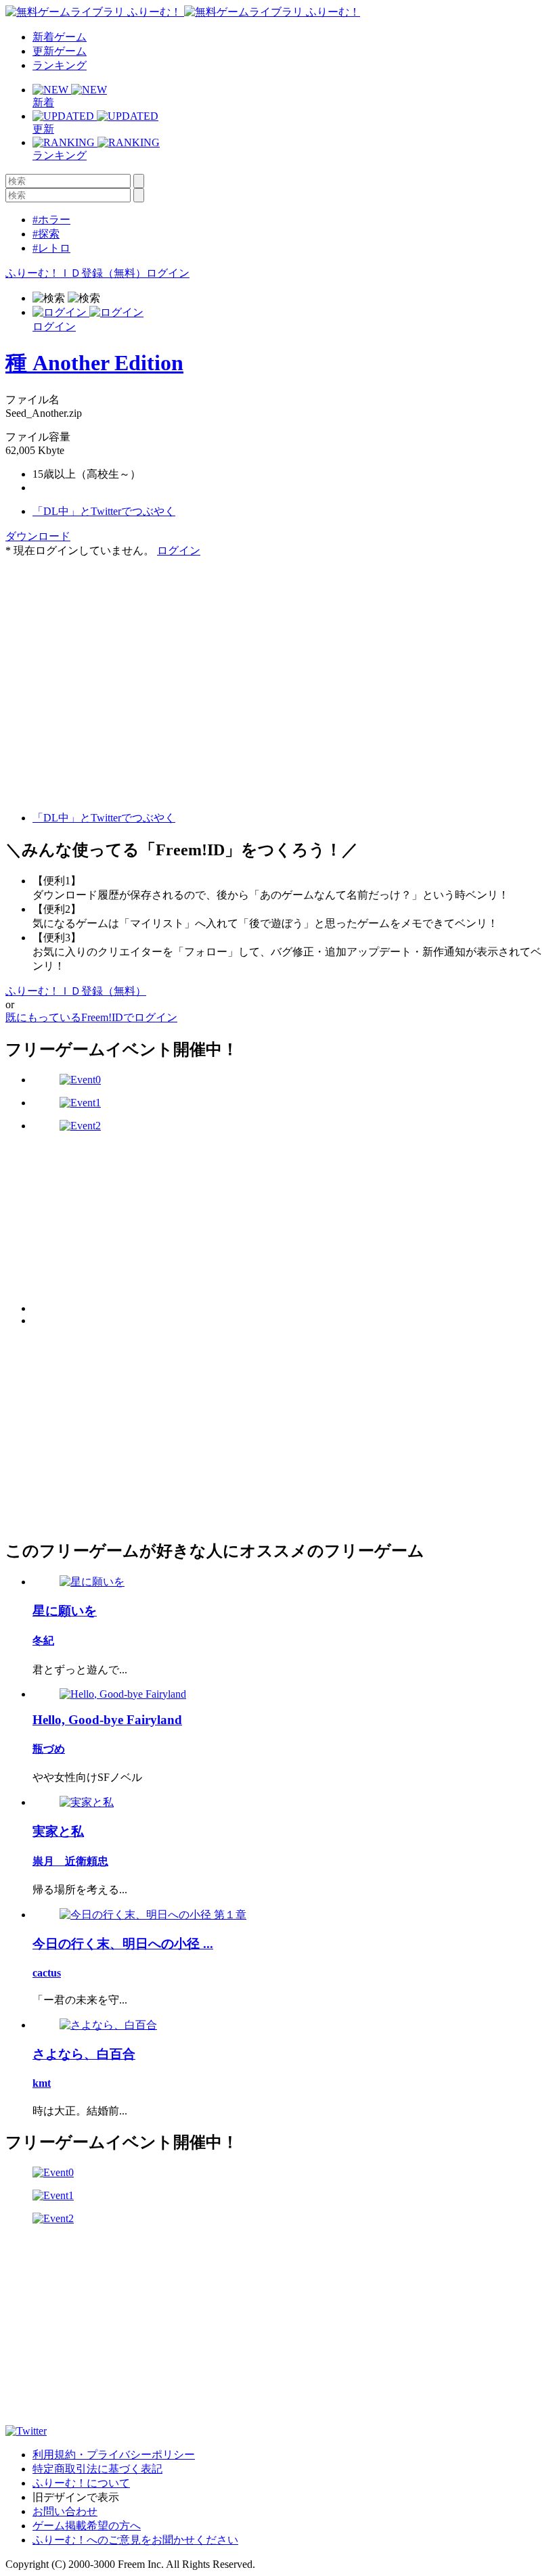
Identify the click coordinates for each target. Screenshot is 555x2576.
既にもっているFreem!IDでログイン (91, 1017)
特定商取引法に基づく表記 (97, 2469)
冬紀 (43, 1641)
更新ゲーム (60, 51)
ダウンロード (38, 536)
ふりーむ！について (81, 2483)
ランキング (60, 65)
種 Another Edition (94, 363)
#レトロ (51, 248)
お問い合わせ (65, 2511)
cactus (47, 1973)
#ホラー (51, 220)
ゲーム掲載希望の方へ (87, 2526)
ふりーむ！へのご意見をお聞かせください (135, 2540)
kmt (42, 2083)
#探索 (46, 234)
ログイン (168, 273)
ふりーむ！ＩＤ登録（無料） (76, 273)
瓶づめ (49, 1749)
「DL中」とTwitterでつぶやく (104, 511)
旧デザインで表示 (76, 2497)
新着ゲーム (60, 37)
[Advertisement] (107, 643)
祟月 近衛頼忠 (70, 1861)
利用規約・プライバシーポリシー (114, 2455)
